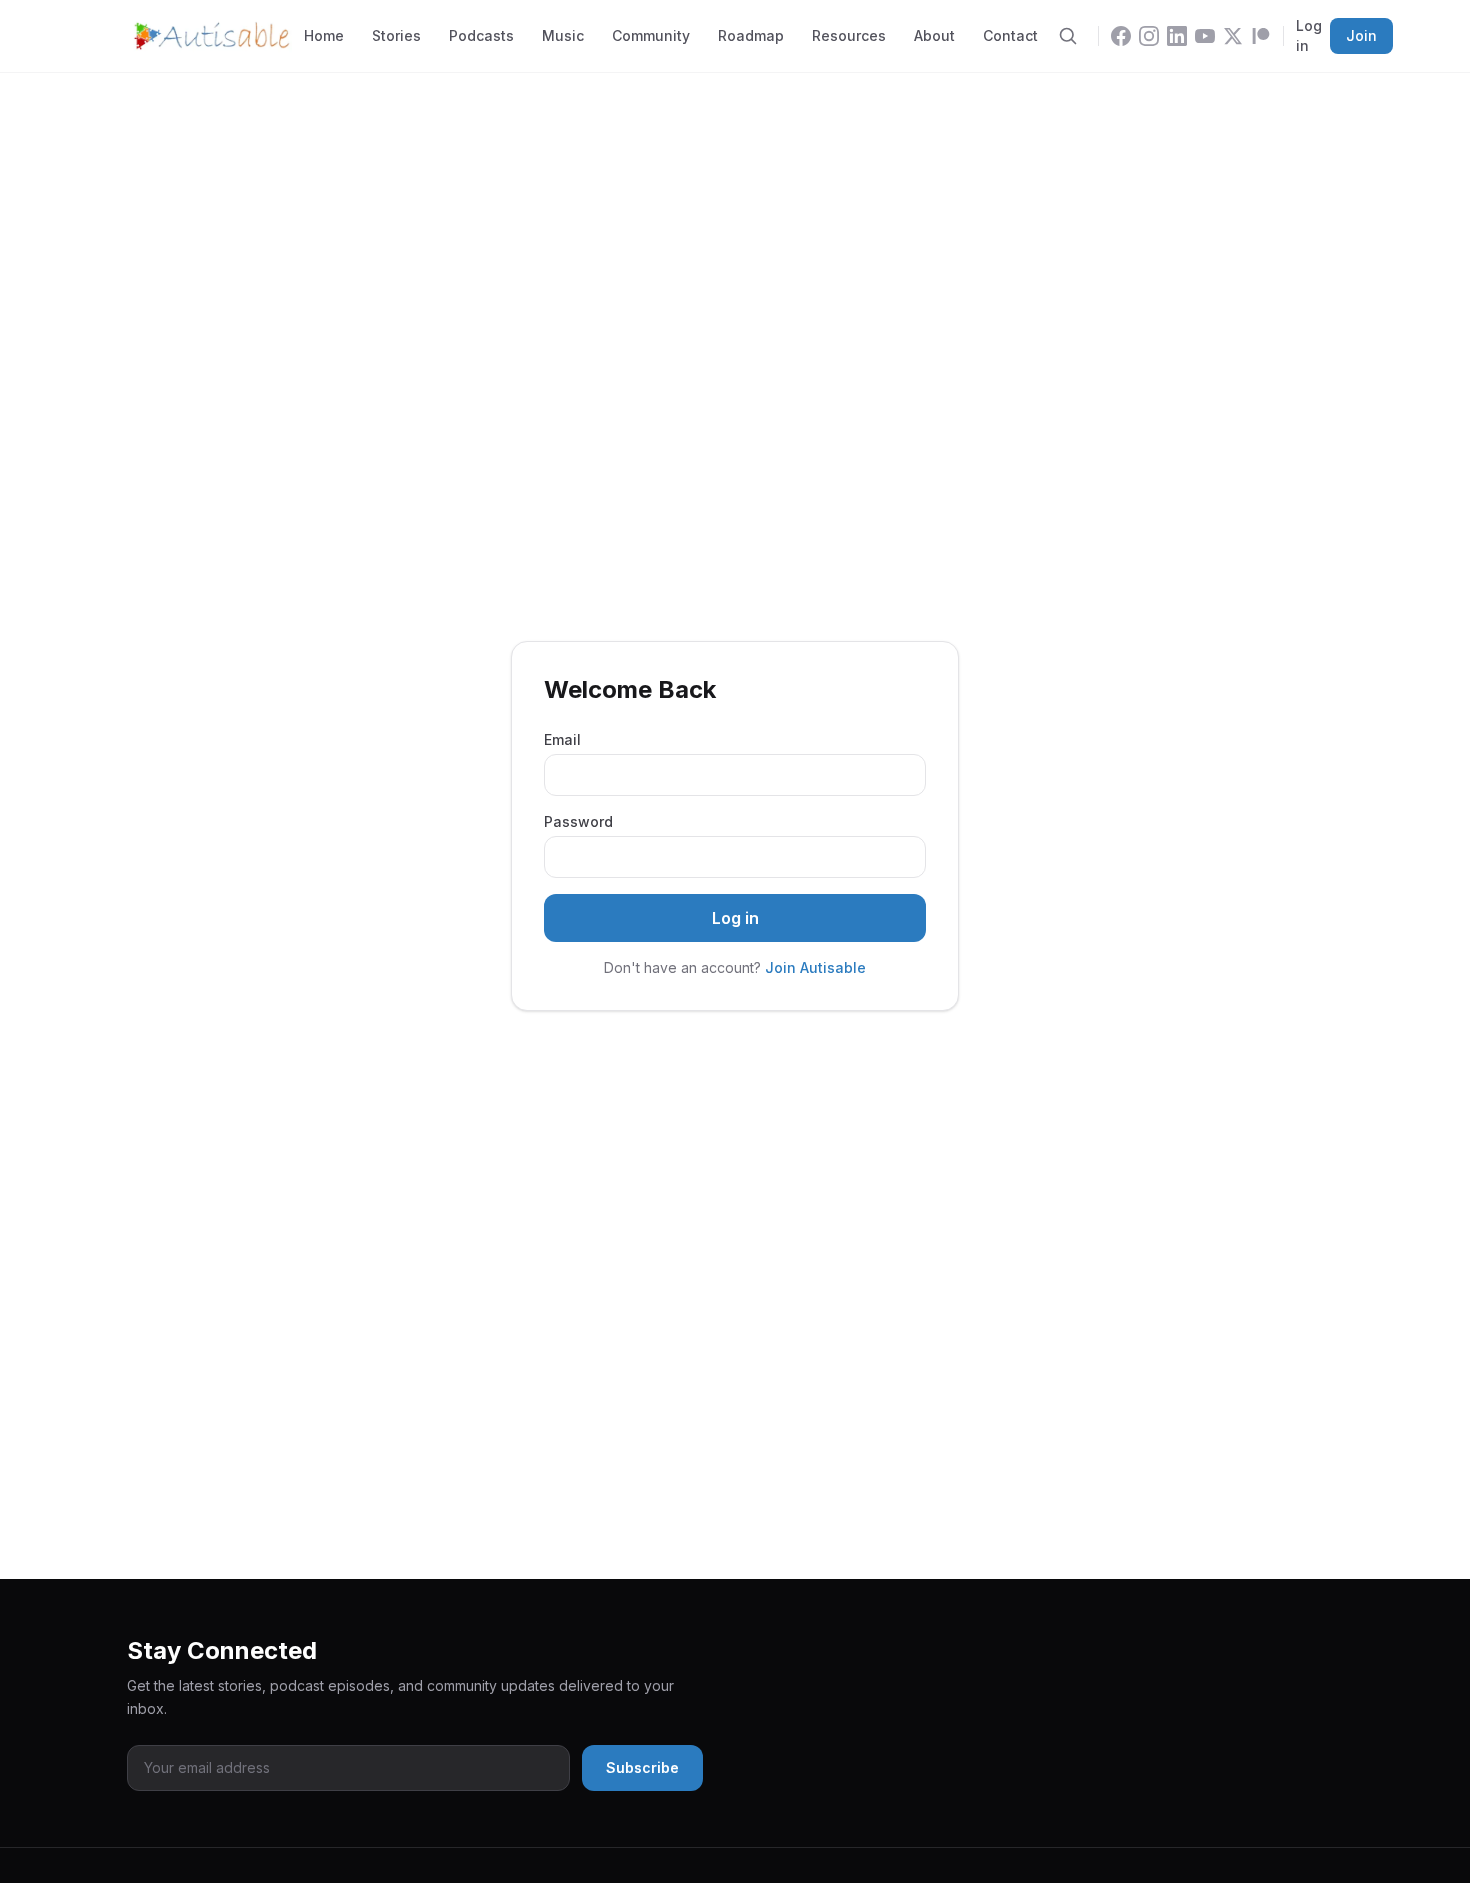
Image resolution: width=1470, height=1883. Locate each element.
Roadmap (751, 35)
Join (1361, 35)
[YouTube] (1205, 36)
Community (651, 35)
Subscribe (642, 1767)
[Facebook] (1121, 36)
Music (563, 35)
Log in (1309, 35)
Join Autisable (815, 967)
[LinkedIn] (1177, 36)
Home (324, 35)
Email (562, 739)
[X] (1233, 36)
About (934, 35)
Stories (396, 35)
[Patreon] (1261, 36)
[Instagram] (1149, 36)
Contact (1010, 35)
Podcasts (481, 35)
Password (578, 821)
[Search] (1068, 36)
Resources (849, 35)
